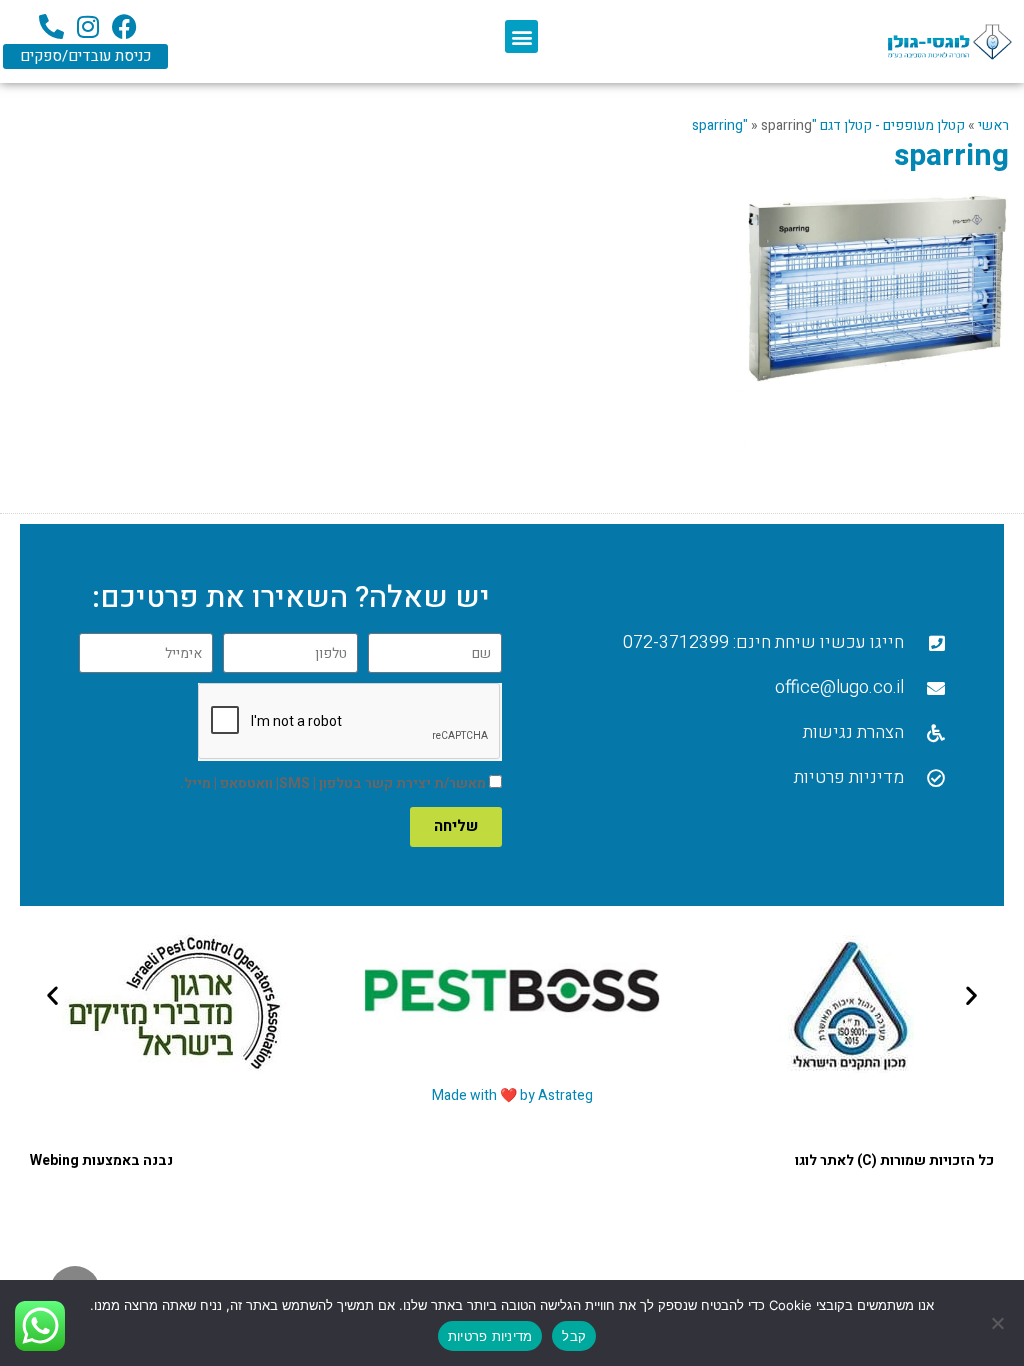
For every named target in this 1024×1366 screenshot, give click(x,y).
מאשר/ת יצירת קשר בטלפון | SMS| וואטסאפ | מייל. (333, 783)
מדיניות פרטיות (490, 1336)
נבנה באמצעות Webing (101, 1160)
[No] (999, 1323)
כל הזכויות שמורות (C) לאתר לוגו (894, 1160)
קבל (574, 1336)
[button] (521, 36)
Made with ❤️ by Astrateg (512, 1095)
